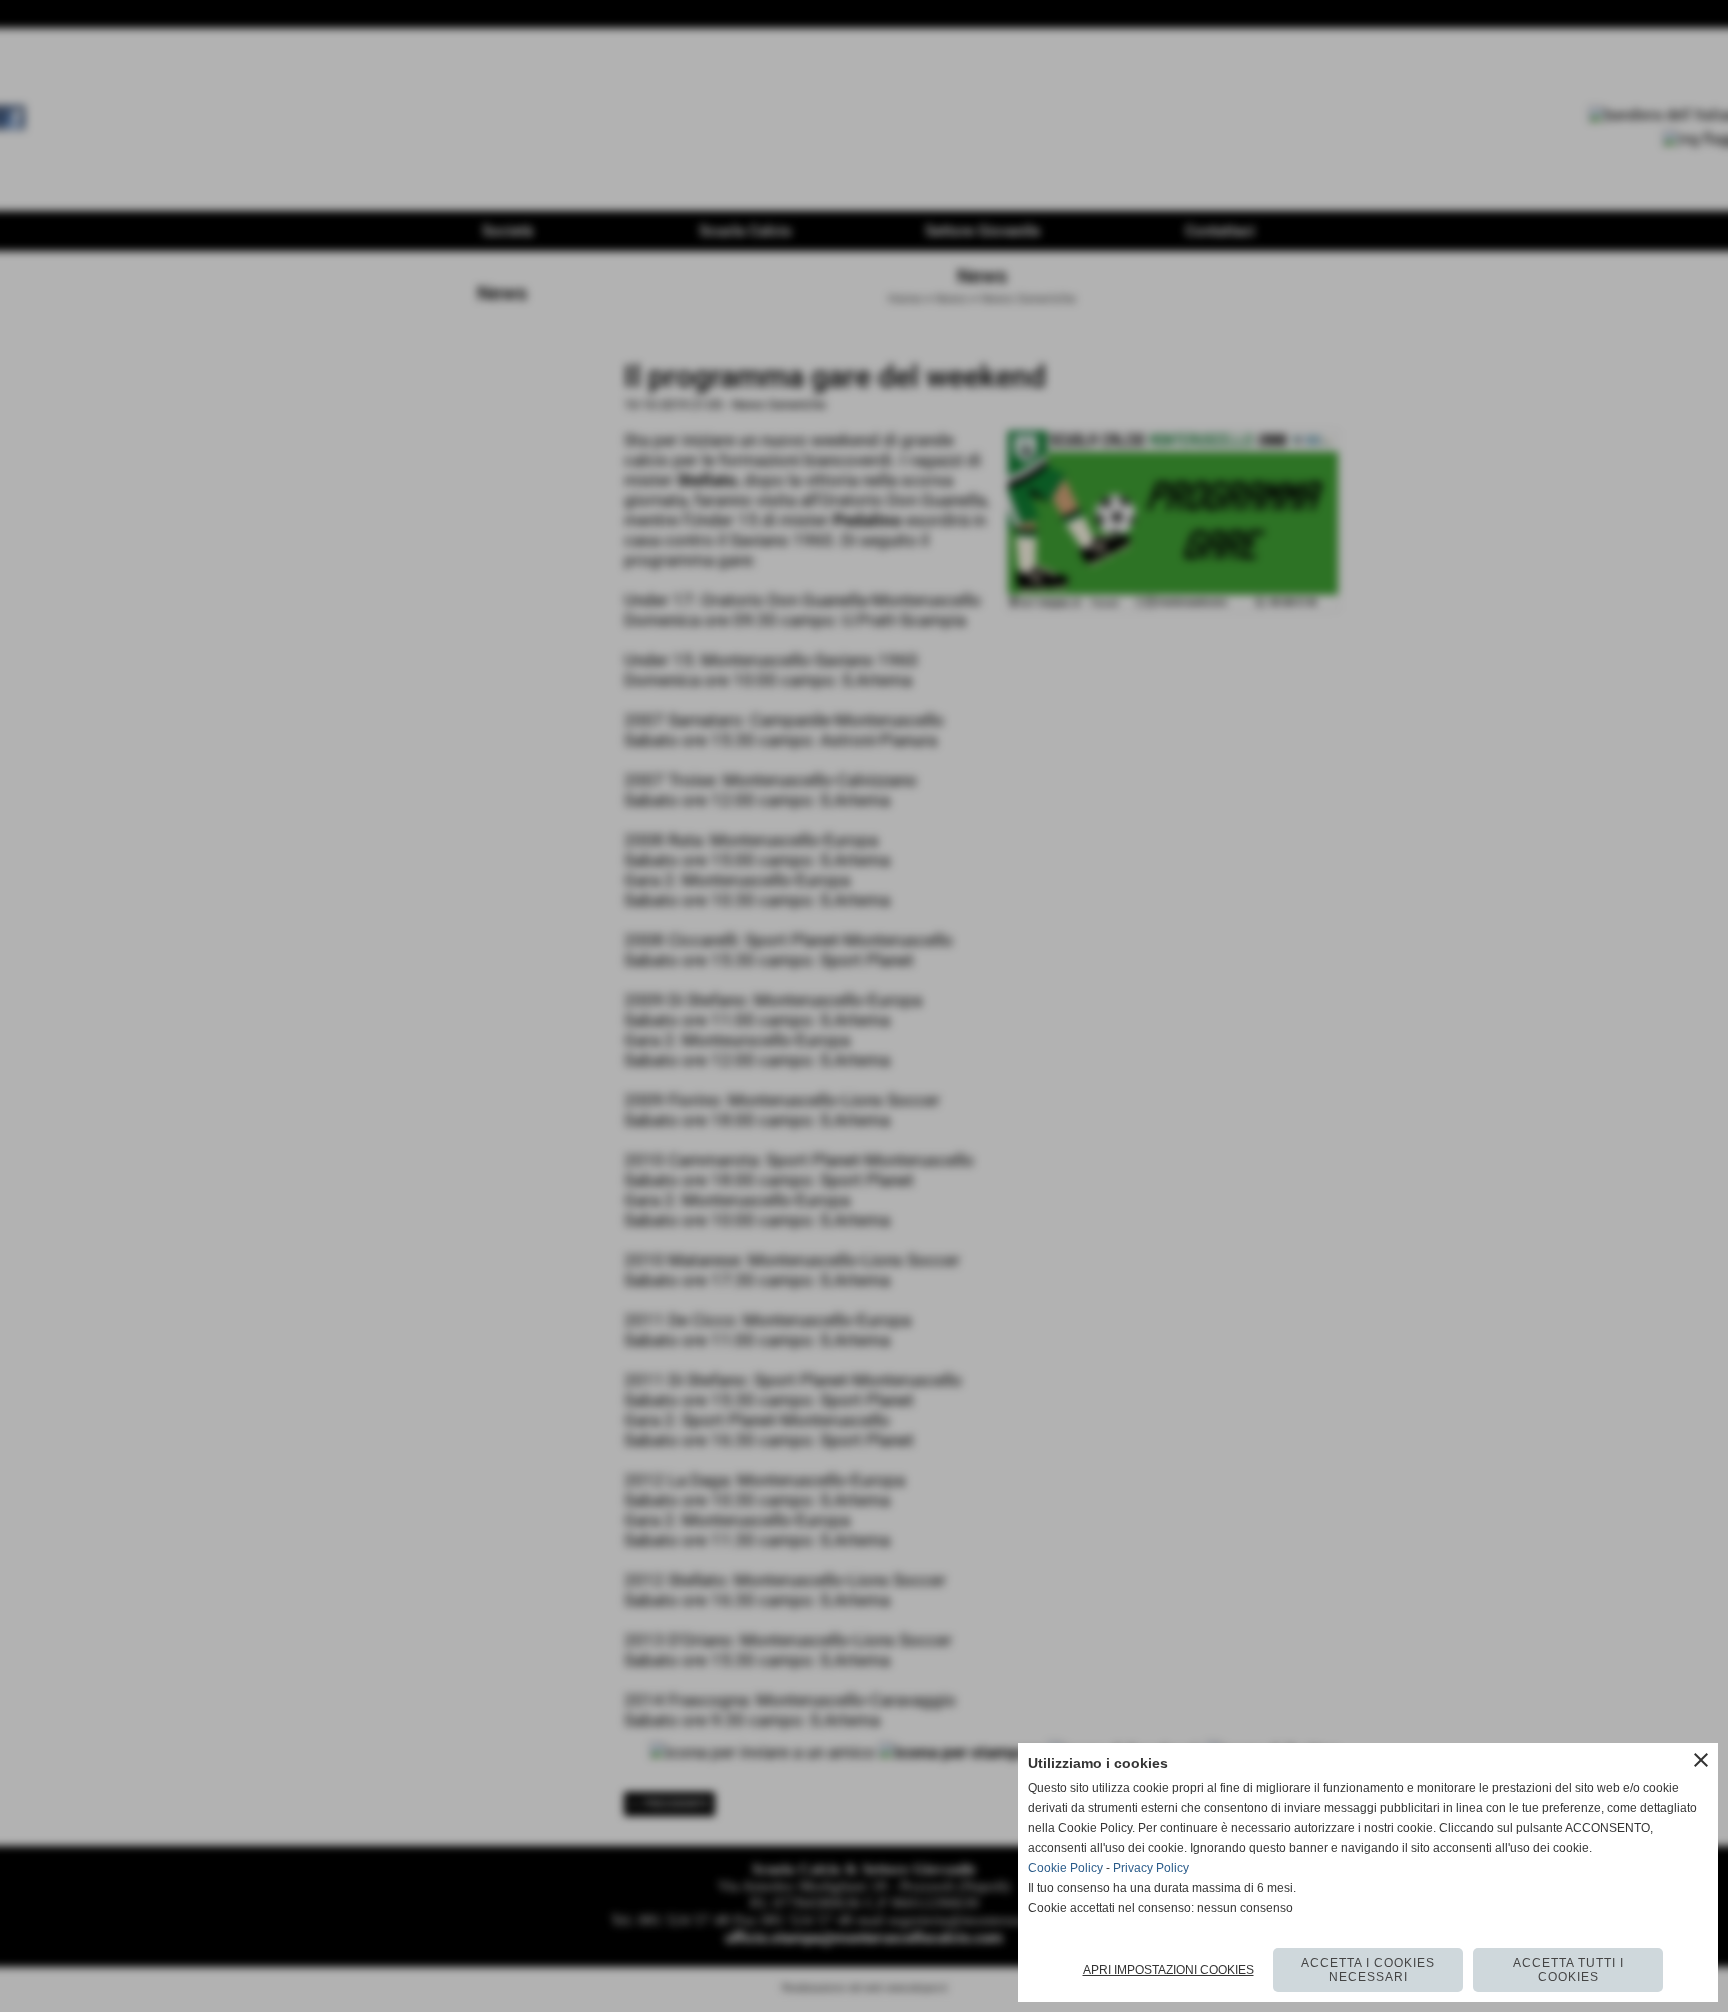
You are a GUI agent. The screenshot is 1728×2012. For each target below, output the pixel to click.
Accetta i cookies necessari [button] (1368, 1970)
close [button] (1701, 1760)
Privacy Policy (1151, 1868)
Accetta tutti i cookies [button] (1568, 1970)
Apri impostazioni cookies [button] (1168, 1970)
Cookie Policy (1065, 1868)
